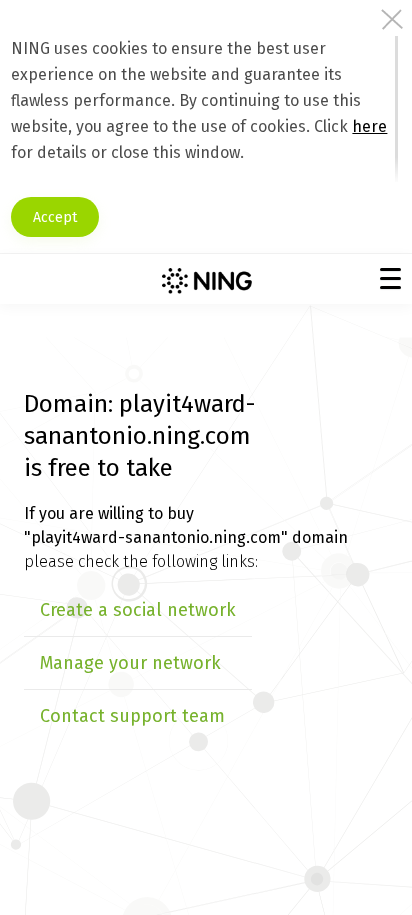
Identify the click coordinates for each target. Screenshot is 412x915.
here (369, 126)
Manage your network (130, 663)
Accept (55, 217)
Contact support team (132, 716)
